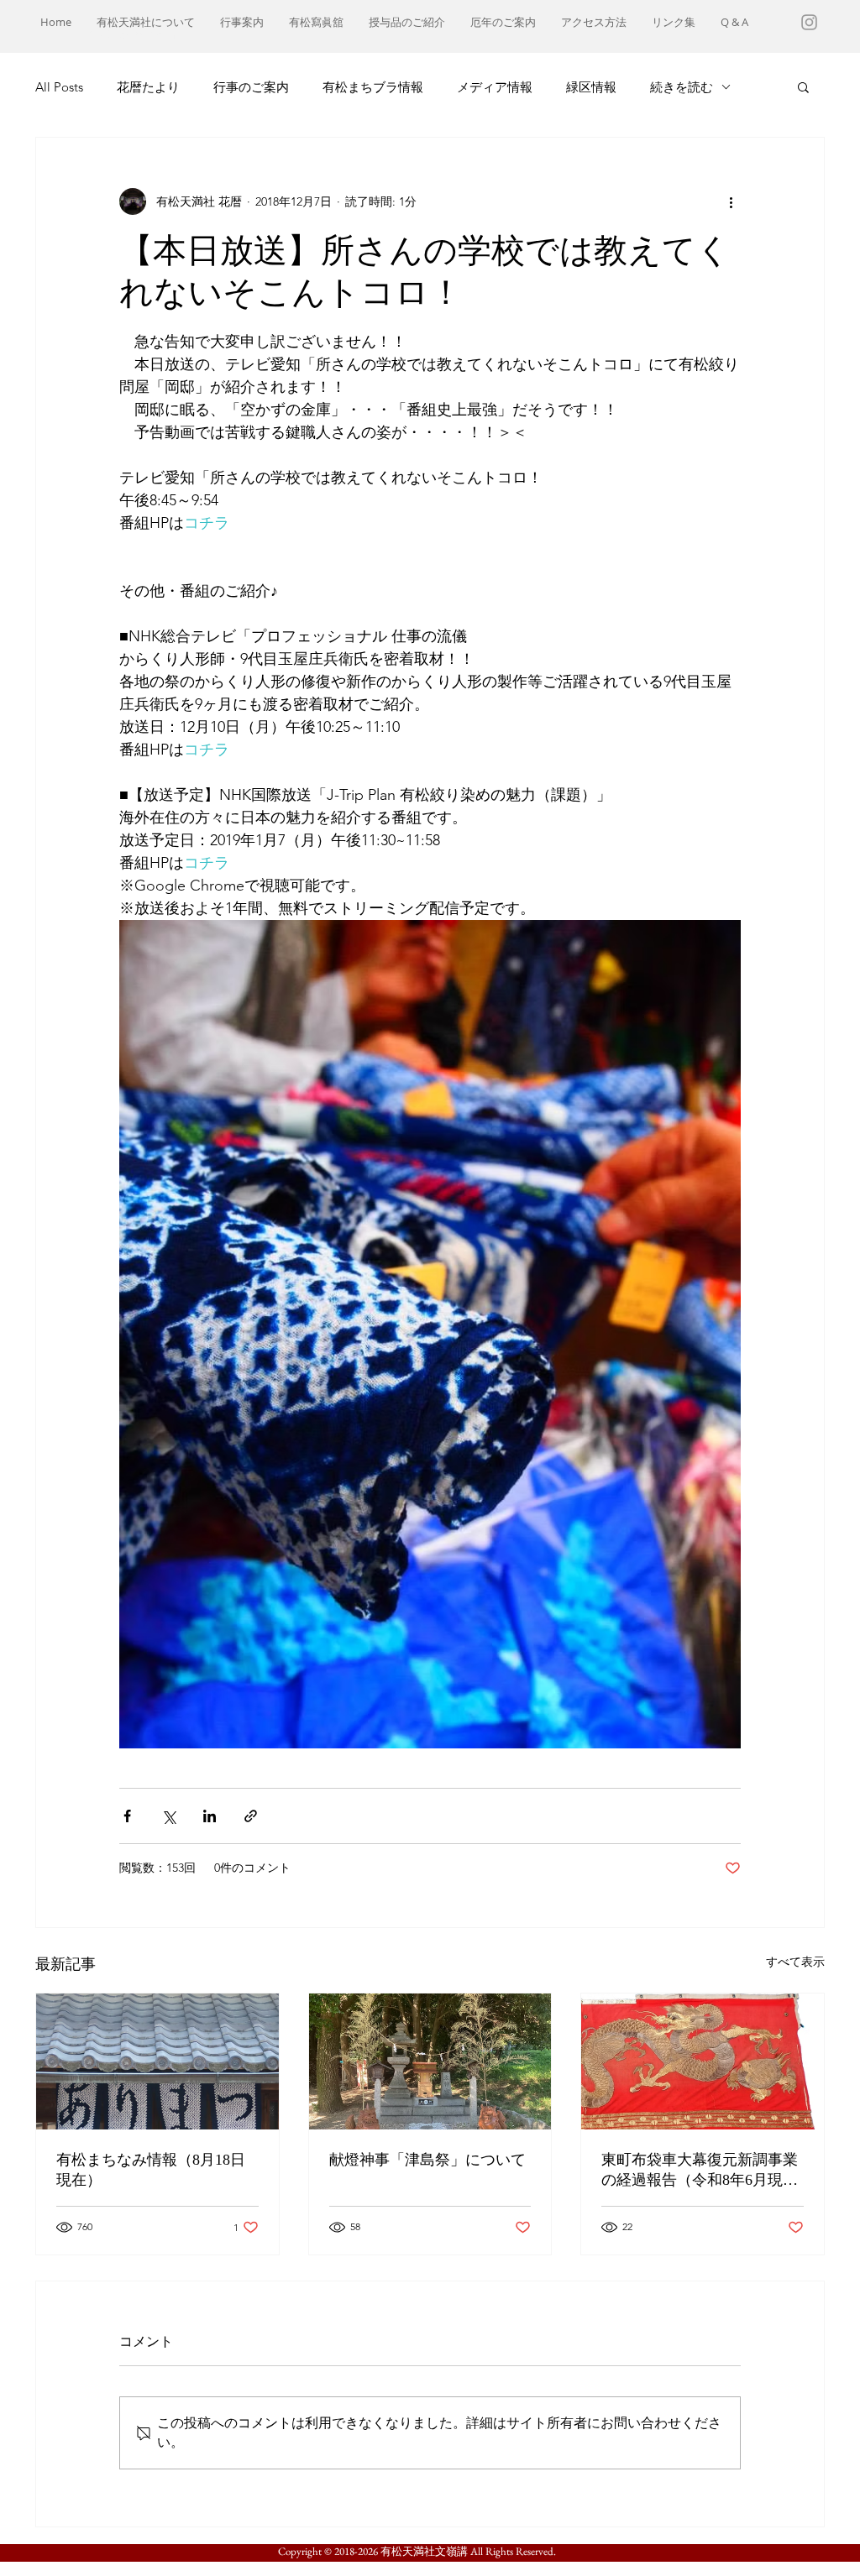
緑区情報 (591, 87)
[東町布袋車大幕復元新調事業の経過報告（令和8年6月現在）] (703, 2061)
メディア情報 (495, 87)
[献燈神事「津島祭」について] (430, 2061)
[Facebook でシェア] (127, 1816)
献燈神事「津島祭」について (427, 2160)
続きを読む (682, 87)
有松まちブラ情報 (373, 87)
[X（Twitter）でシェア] (168, 1816)
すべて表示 (795, 1962)
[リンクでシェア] (251, 1816)
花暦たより (148, 87)
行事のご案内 (251, 87)
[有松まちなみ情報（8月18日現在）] (157, 2061)
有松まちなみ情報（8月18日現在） (151, 2170)
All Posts (59, 87)
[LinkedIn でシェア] (210, 1816)
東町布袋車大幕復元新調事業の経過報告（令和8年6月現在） (700, 2171)
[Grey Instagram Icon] (809, 22)
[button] (803, 86)
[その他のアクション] (731, 201)
